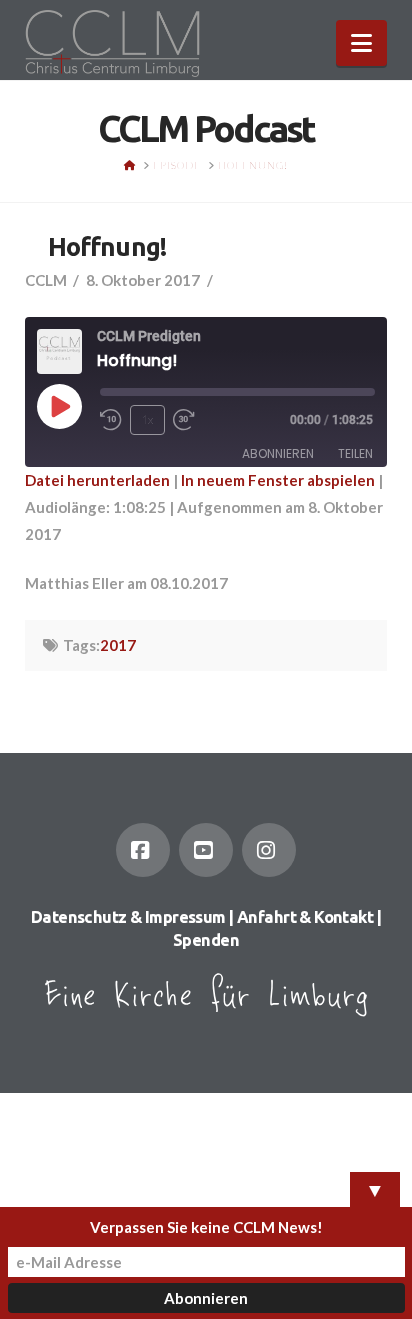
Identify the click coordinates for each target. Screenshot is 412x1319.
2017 (118, 645)
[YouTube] (206, 850)
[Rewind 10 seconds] (111, 420)
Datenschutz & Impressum (128, 917)
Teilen (355, 453)
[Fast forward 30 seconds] (184, 420)
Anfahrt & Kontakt (305, 917)
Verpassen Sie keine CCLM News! (206, 1227)
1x (147, 419)
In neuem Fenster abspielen (278, 480)
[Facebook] (143, 850)
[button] (361, 43)
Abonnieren (278, 453)
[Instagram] (269, 850)
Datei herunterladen (97, 480)
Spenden (206, 940)
